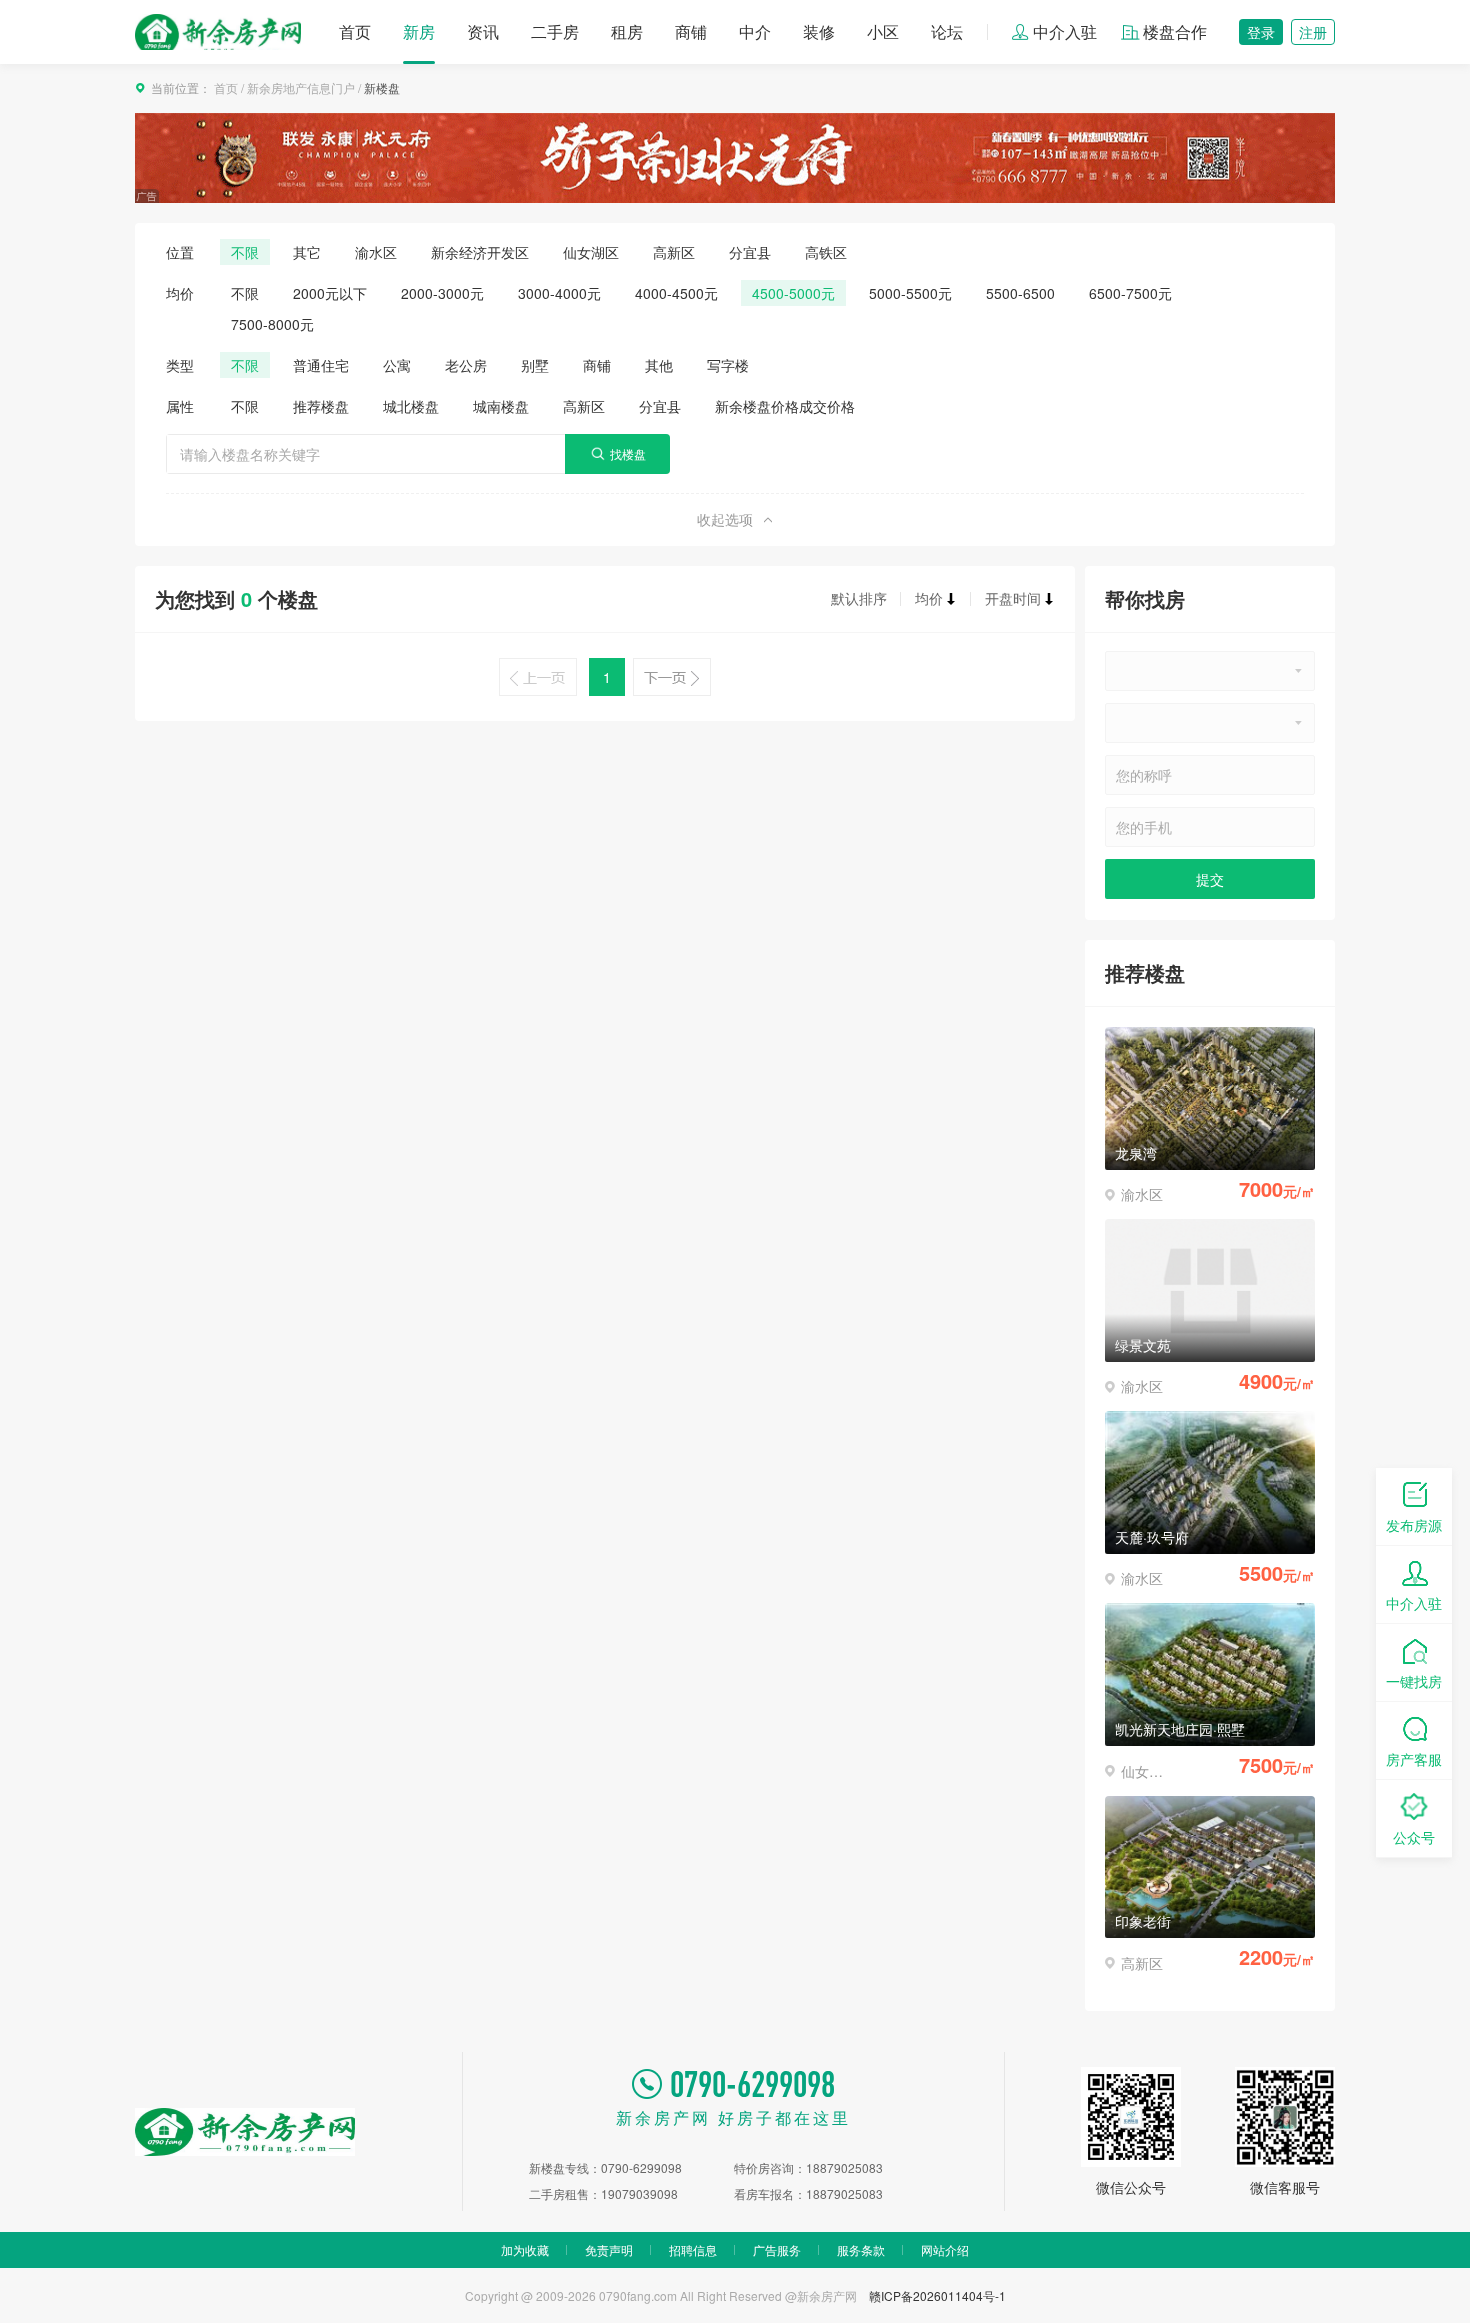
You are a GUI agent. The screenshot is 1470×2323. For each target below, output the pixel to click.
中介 (755, 31)
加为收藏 (525, 2249)
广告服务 (777, 2249)
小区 (883, 31)
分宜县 (750, 252)
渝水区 (376, 252)
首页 (355, 31)
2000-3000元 (442, 293)
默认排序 (859, 598)
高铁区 (826, 252)
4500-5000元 (793, 293)
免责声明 (609, 2249)
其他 (659, 365)
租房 (627, 31)
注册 (1313, 32)
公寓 (397, 365)
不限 (245, 252)
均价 (929, 598)
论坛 (947, 31)
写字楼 (728, 365)
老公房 (466, 365)
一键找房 (1414, 1681)
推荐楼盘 (321, 406)
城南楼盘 (501, 406)
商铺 (691, 31)
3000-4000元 (559, 293)
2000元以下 (330, 293)
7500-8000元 (272, 324)
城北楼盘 (411, 406)
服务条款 (861, 2249)
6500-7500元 (1130, 293)
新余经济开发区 (480, 252)
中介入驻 (1065, 31)
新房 (419, 31)
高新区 (674, 252)
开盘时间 (1013, 598)
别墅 (535, 365)
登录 (1261, 32)
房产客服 (1414, 1759)
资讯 (483, 31)
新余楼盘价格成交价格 (785, 406)
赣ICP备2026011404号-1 (937, 2295)
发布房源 (1414, 1525)
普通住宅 (321, 365)
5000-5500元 (910, 293)
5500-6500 (1020, 293)
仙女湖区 (591, 252)
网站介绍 (945, 2249)
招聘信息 (693, 2249)
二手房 (555, 31)
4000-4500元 (676, 293)
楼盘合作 (1175, 31)
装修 (819, 31)
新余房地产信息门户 (301, 87)
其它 (307, 252)
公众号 (1414, 1837)
